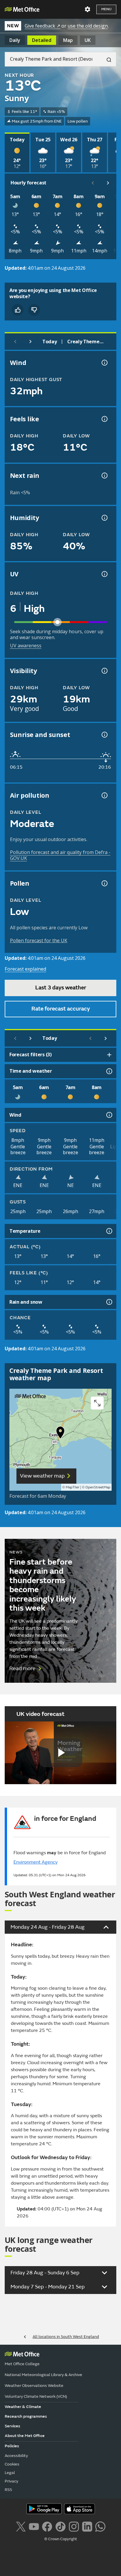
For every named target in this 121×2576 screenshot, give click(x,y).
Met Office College (22, 2364)
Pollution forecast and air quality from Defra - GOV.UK (60, 855)
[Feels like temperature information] (104, 419)
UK (88, 40)
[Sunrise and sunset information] (104, 735)
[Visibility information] (104, 671)
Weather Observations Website (34, 2386)
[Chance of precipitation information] (104, 476)
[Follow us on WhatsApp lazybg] (100, 2526)
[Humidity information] (104, 518)
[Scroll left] (93, 183)
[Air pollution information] (104, 795)
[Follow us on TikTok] (60, 2526)
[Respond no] (34, 310)
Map (68, 40)
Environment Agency (36, 1862)
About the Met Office (25, 2436)
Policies (12, 2446)
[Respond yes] (18, 310)
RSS (8, 2490)
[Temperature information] (109, 1231)
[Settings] (88, 9)
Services (12, 2426)
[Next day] (31, 342)
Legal (10, 2473)
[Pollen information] (104, 883)
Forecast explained (25, 969)
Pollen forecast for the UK (39, 940)
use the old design (88, 26)
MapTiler (73, 1487)
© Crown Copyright (61, 2539)
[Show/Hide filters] (109, 1055)
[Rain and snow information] (109, 1302)
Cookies (12, 2464)
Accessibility (16, 2456)
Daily (15, 40)
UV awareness (26, 646)
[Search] (107, 59)
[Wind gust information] (104, 363)
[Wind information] (109, 1115)
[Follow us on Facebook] (47, 2526)
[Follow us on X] (21, 2526)
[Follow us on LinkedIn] (87, 2526)
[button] (60, 1434)
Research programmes (26, 2416)
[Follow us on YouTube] (34, 2526)
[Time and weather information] (109, 1071)
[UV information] (104, 574)
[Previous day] (15, 342)
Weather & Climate (23, 2407)
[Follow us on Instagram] (74, 2526)
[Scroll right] (108, 183)
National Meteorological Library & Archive (43, 2375)
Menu (106, 9)
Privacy (11, 2481)
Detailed (42, 40)
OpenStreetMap (98, 1487)
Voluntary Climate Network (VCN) (36, 2396)
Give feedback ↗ (42, 26)
